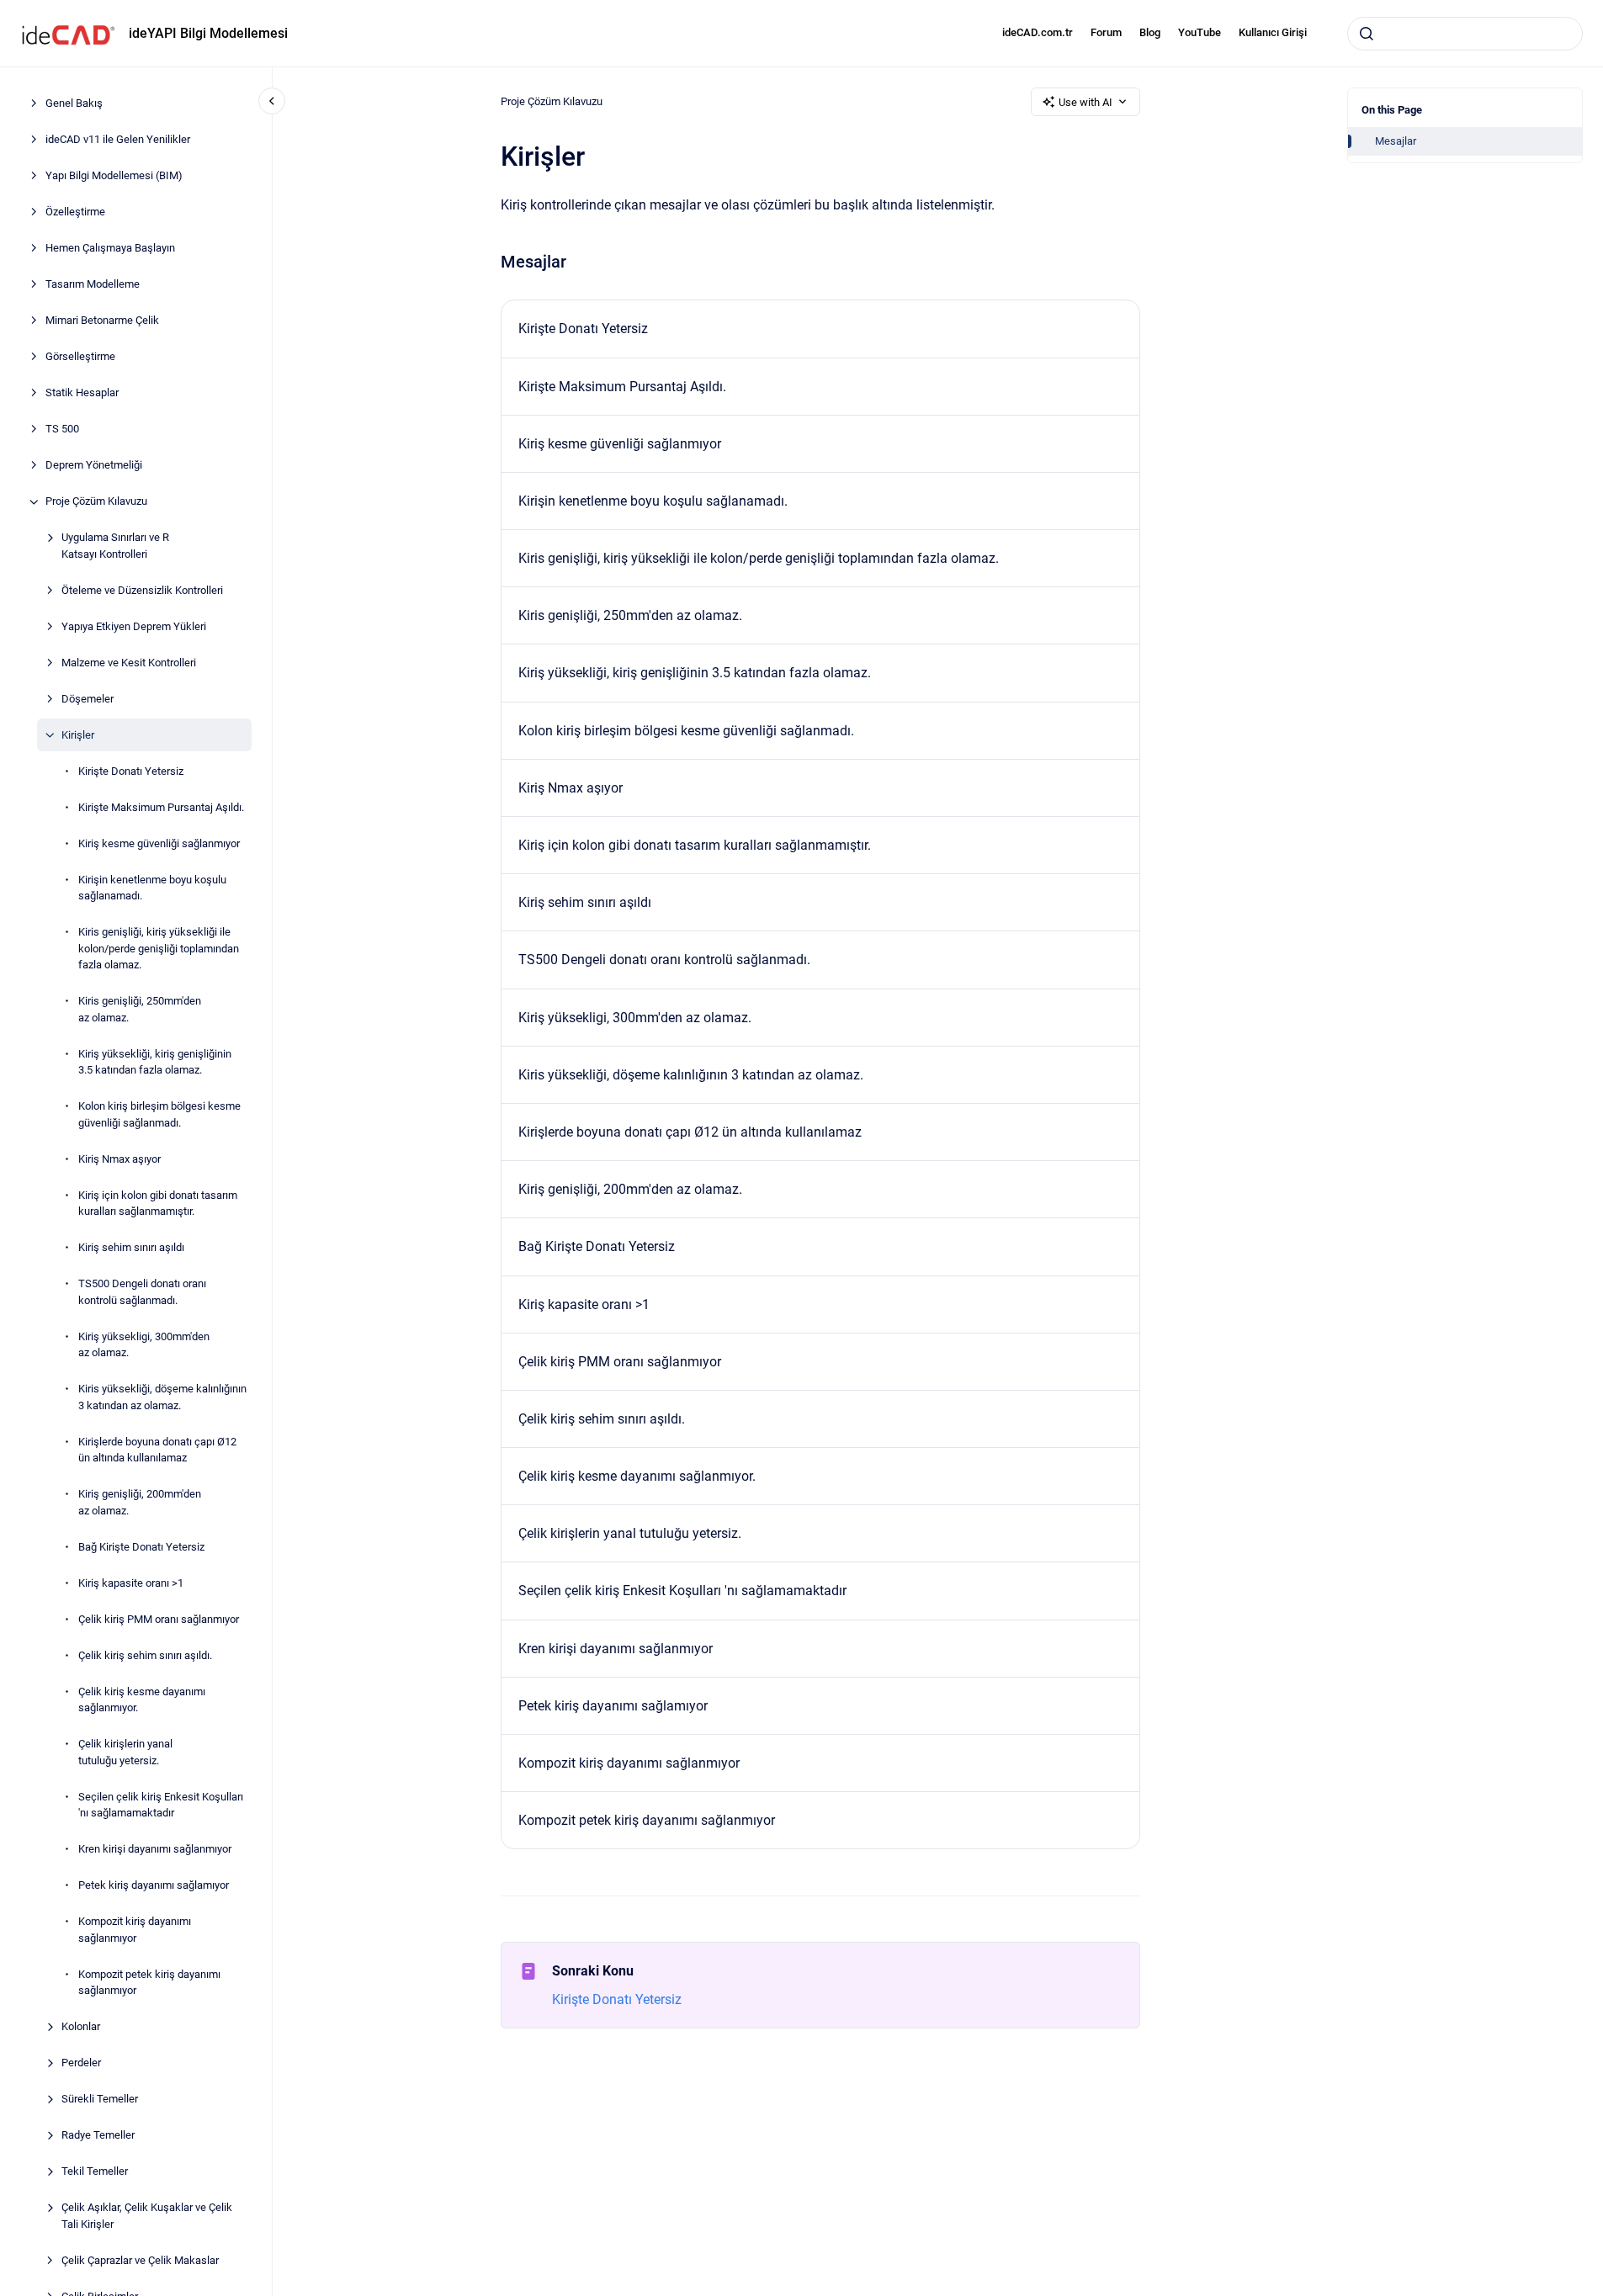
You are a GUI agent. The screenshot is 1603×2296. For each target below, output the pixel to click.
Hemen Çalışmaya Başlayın (110, 249)
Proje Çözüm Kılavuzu (96, 502)
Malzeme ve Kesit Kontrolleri (129, 663)
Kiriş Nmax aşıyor (119, 1159)
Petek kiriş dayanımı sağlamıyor (154, 1886)
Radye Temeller (98, 2136)
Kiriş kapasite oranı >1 (131, 1583)
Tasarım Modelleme (93, 285)
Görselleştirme (80, 357)
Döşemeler (88, 699)
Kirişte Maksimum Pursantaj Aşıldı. (161, 807)
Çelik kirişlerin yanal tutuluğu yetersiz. (125, 1753)
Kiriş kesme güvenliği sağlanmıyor (159, 843)
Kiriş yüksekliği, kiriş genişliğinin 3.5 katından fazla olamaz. (155, 1062)
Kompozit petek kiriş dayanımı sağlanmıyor (149, 1983)
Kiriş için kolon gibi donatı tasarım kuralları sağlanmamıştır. (158, 1204)
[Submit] (1367, 34)
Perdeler (81, 2063)
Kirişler (78, 735)
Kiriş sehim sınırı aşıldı (131, 1248)
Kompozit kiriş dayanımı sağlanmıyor (135, 1930)
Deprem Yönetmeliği (94, 466)
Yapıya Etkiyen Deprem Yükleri (134, 626)
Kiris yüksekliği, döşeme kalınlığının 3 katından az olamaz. (162, 1398)
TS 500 (62, 430)
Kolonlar (81, 2027)
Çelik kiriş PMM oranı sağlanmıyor (159, 1619)
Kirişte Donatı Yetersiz (131, 771)
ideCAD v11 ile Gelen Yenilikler (118, 140)
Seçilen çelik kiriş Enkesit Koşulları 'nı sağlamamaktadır (161, 1805)
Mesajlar (1396, 141)
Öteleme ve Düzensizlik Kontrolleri (142, 590)
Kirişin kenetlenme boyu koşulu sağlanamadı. (152, 888)
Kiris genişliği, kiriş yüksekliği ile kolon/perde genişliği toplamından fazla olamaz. (159, 949)
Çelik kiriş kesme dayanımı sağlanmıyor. (142, 1700)
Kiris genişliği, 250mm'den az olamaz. (140, 1010)
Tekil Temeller (95, 2172)
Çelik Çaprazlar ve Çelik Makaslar (140, 2260)
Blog (1150, 32)
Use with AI (1085, 102)
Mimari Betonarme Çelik (102, 321)
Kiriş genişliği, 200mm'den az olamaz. (140, 1503)
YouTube (1200, 32)
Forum (1106, 32)
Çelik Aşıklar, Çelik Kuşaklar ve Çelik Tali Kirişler (147, 2216)
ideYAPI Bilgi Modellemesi (208, 33)
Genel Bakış (74, 104)
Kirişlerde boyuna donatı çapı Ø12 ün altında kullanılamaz (157, 1450)
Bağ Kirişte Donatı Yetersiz (141, 1547)
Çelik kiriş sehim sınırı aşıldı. (145, 1655)
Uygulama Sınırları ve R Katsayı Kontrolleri (115, 546)
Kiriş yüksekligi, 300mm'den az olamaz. (144, 1345)
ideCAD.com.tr (1038, 32)
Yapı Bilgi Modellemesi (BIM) (114, 176)
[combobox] (1465, 34)
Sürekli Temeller (100, 2100)
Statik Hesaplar (82, 393)
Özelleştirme (75, 212)
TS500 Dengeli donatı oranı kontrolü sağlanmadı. (142, 1293)
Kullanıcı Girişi (1273, 32)
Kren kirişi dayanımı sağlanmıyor (155, 1850)
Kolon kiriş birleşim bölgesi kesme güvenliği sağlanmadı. (159, 1115)
